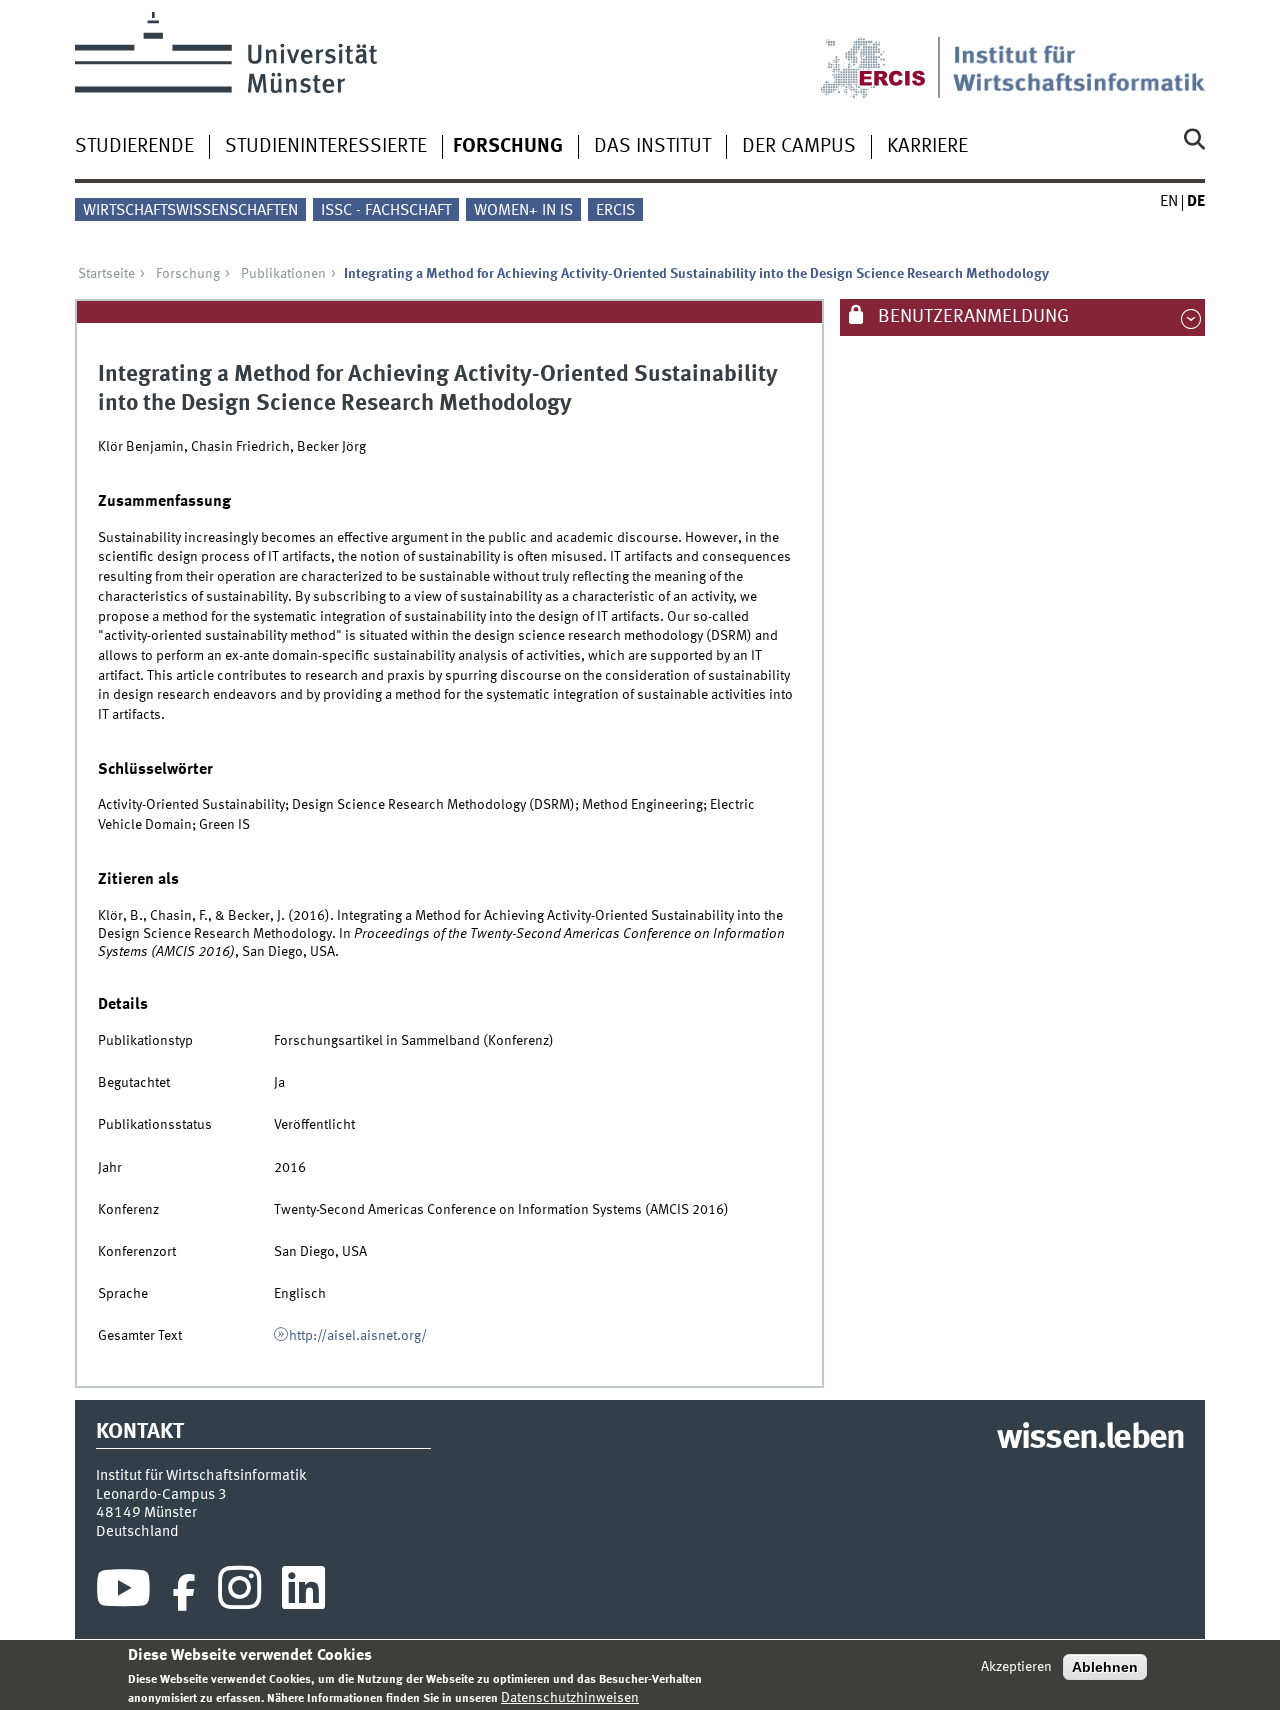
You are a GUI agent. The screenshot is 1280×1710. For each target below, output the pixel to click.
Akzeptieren (1016, 1667)
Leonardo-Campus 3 (161, 1495)
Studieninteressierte (326, 147)
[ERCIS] (887, 55)
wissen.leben (1090, 1439)
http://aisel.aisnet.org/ (358, 1336)
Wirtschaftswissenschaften (190, 211)
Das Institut (652, 147)
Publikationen (283, 274)
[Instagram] (239, 1593)
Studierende (134, 147)
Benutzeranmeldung (971, 317)
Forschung (508, 147)
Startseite (106, 274)
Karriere (927, 147)
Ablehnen (1105, 1667)
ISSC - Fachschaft (386, 211)
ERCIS (615, 211)
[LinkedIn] (303, 1593)
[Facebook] (184, 1593)
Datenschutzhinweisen (570, 1697)
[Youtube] (123, 1593)
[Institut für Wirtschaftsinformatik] (1079, 55)
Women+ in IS (523, 211)
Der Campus (799, 147)
